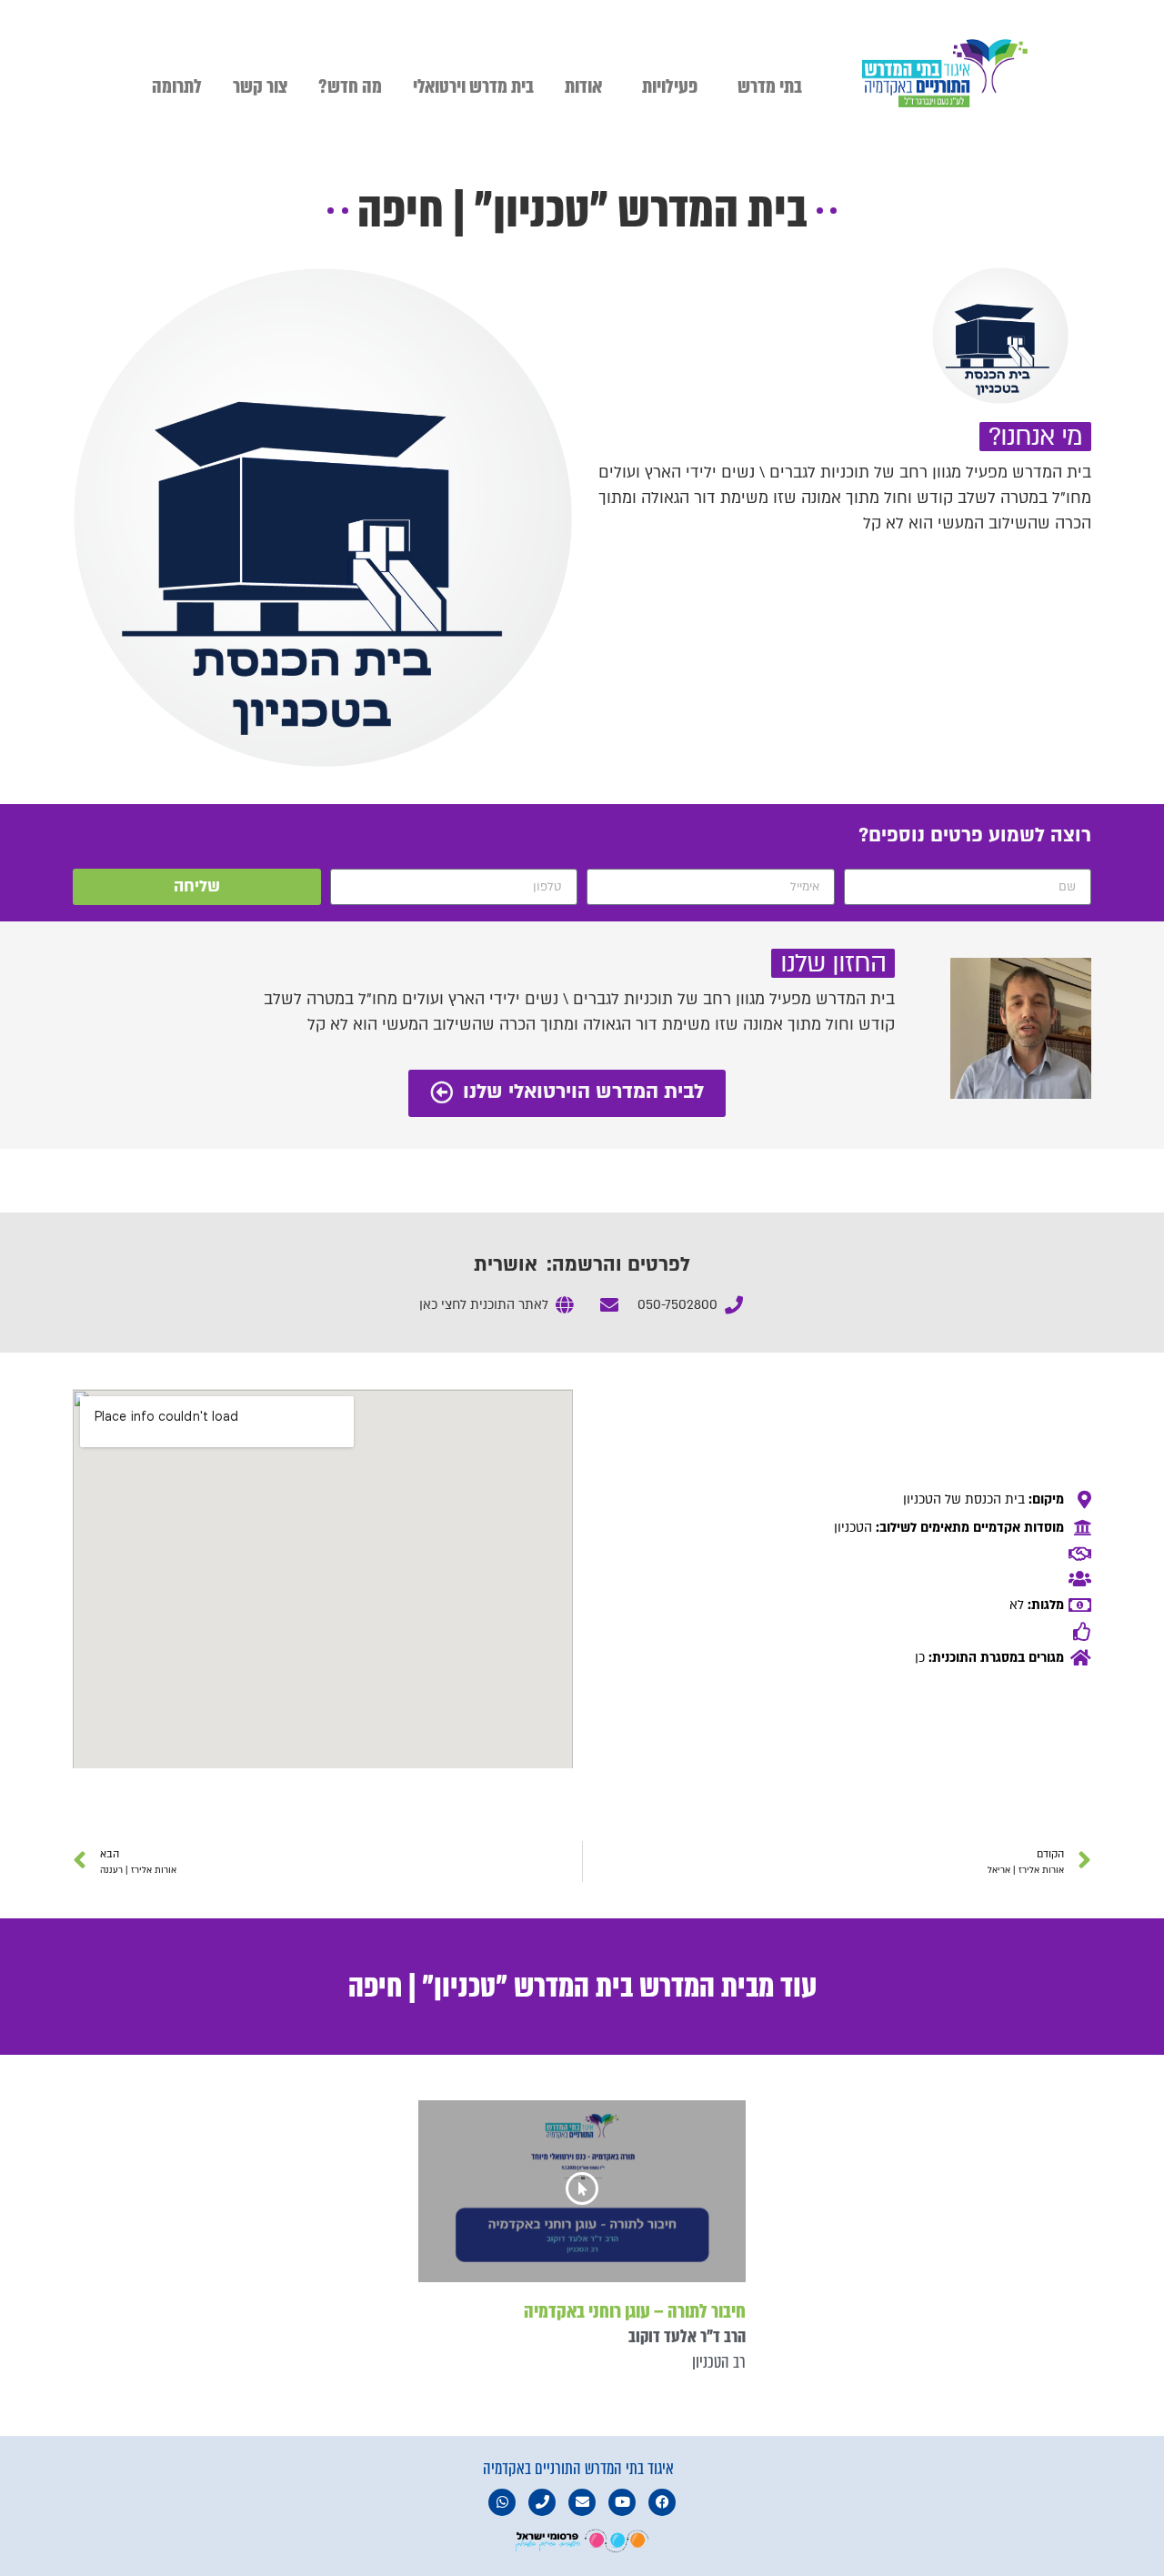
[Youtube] (622, 2502)
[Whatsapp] (502, 2502)
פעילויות (670, 86)
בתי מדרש (770, 86)
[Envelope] (582, 2502)
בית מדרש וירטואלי (473, 86)
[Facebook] (662, 2502)
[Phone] (542, 2502)
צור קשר (260, 86)
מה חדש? (350, 86)
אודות (583, 86)
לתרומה (177, 86)
